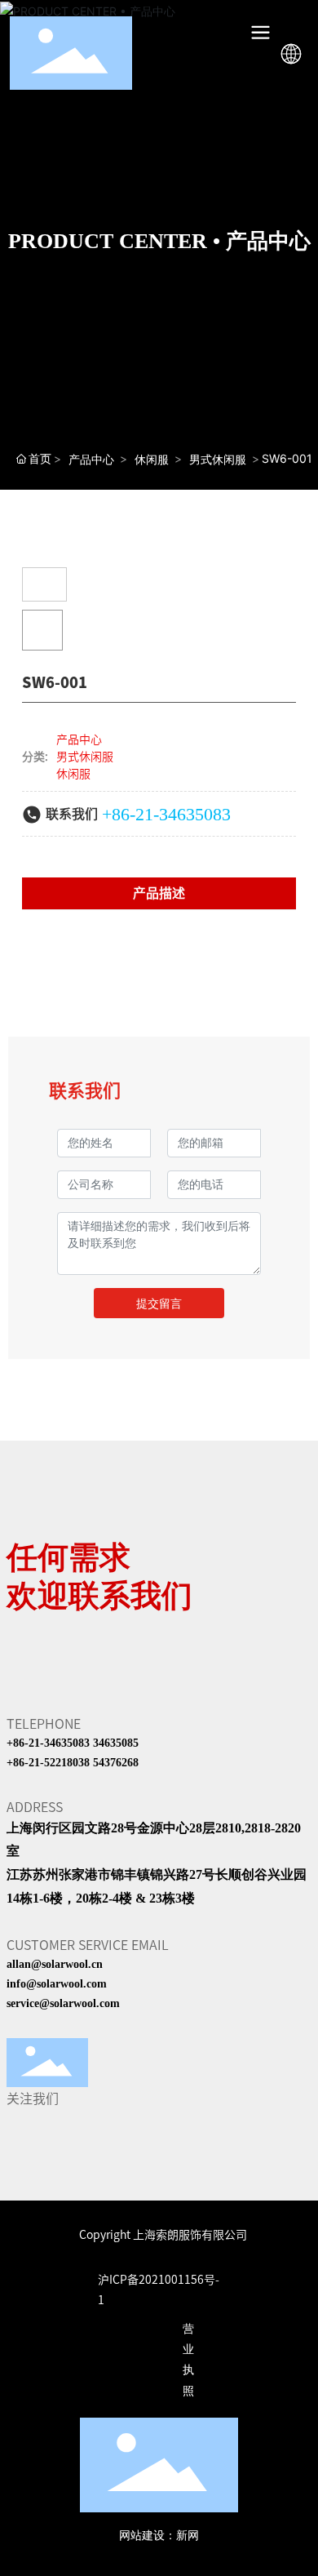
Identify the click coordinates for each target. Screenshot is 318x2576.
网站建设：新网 (159, 2536)
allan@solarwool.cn (55, 1964)
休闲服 (152, 459)
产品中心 (91, 459)
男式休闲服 (218, 459)
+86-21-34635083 (166, 814)
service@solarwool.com (63, 2003)
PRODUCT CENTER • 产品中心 (159, 241)
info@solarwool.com (57, 1984)
